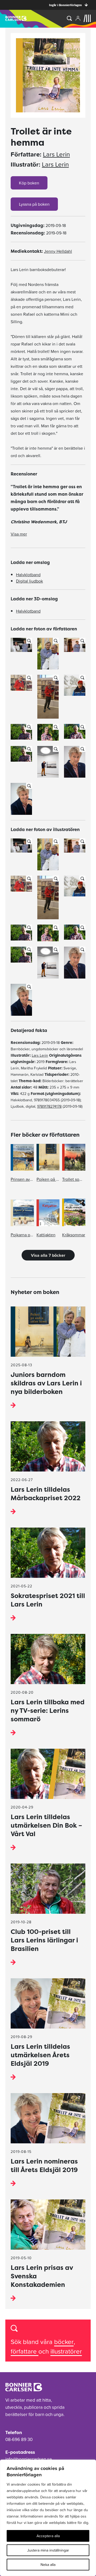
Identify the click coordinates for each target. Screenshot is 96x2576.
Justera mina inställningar (48, 2550)
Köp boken (29, 183)
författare (25, 2351)
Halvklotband (28, 575)
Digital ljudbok (29, 581)
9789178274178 (49, 1106)
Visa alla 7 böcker (48, 1255)
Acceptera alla (48, 2536)
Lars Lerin (56, 154)
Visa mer (19, 534)
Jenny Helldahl (58, 251)
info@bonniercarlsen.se (29, 2459)
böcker (64, 2342)
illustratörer (66, 2351)
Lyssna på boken (34, 204)
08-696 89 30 (19, 2439)
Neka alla (48, 2565)
